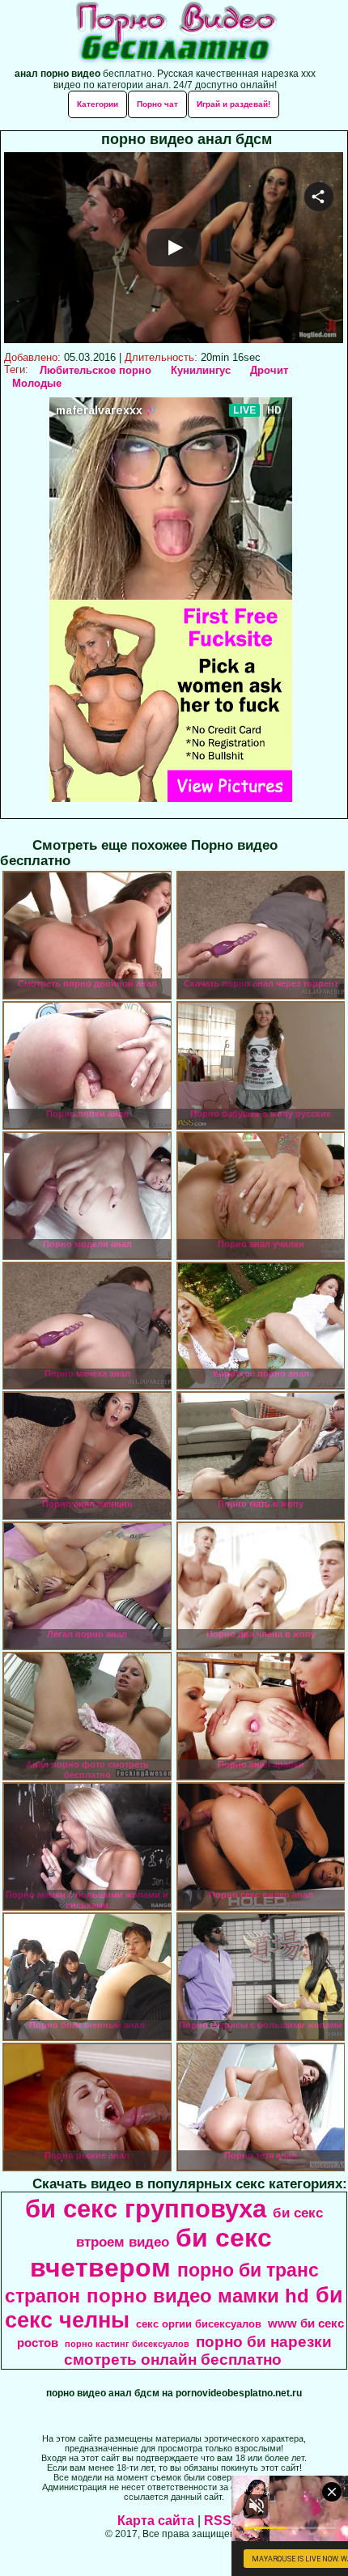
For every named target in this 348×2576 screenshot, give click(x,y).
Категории (98, 104)
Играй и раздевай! (233, 104)
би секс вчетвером (151, 2253)
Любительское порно (95, 370)
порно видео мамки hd (198, 2296)
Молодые (37, 383)
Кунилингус (201, 370)
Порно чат (157, 104)
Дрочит (269, 370)
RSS (218, 2521)
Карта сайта (156, 2521)
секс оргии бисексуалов (199, 2324)
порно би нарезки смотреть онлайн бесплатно (198, 2351)
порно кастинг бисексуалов (127, 2344)
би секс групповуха (146, 2209)
